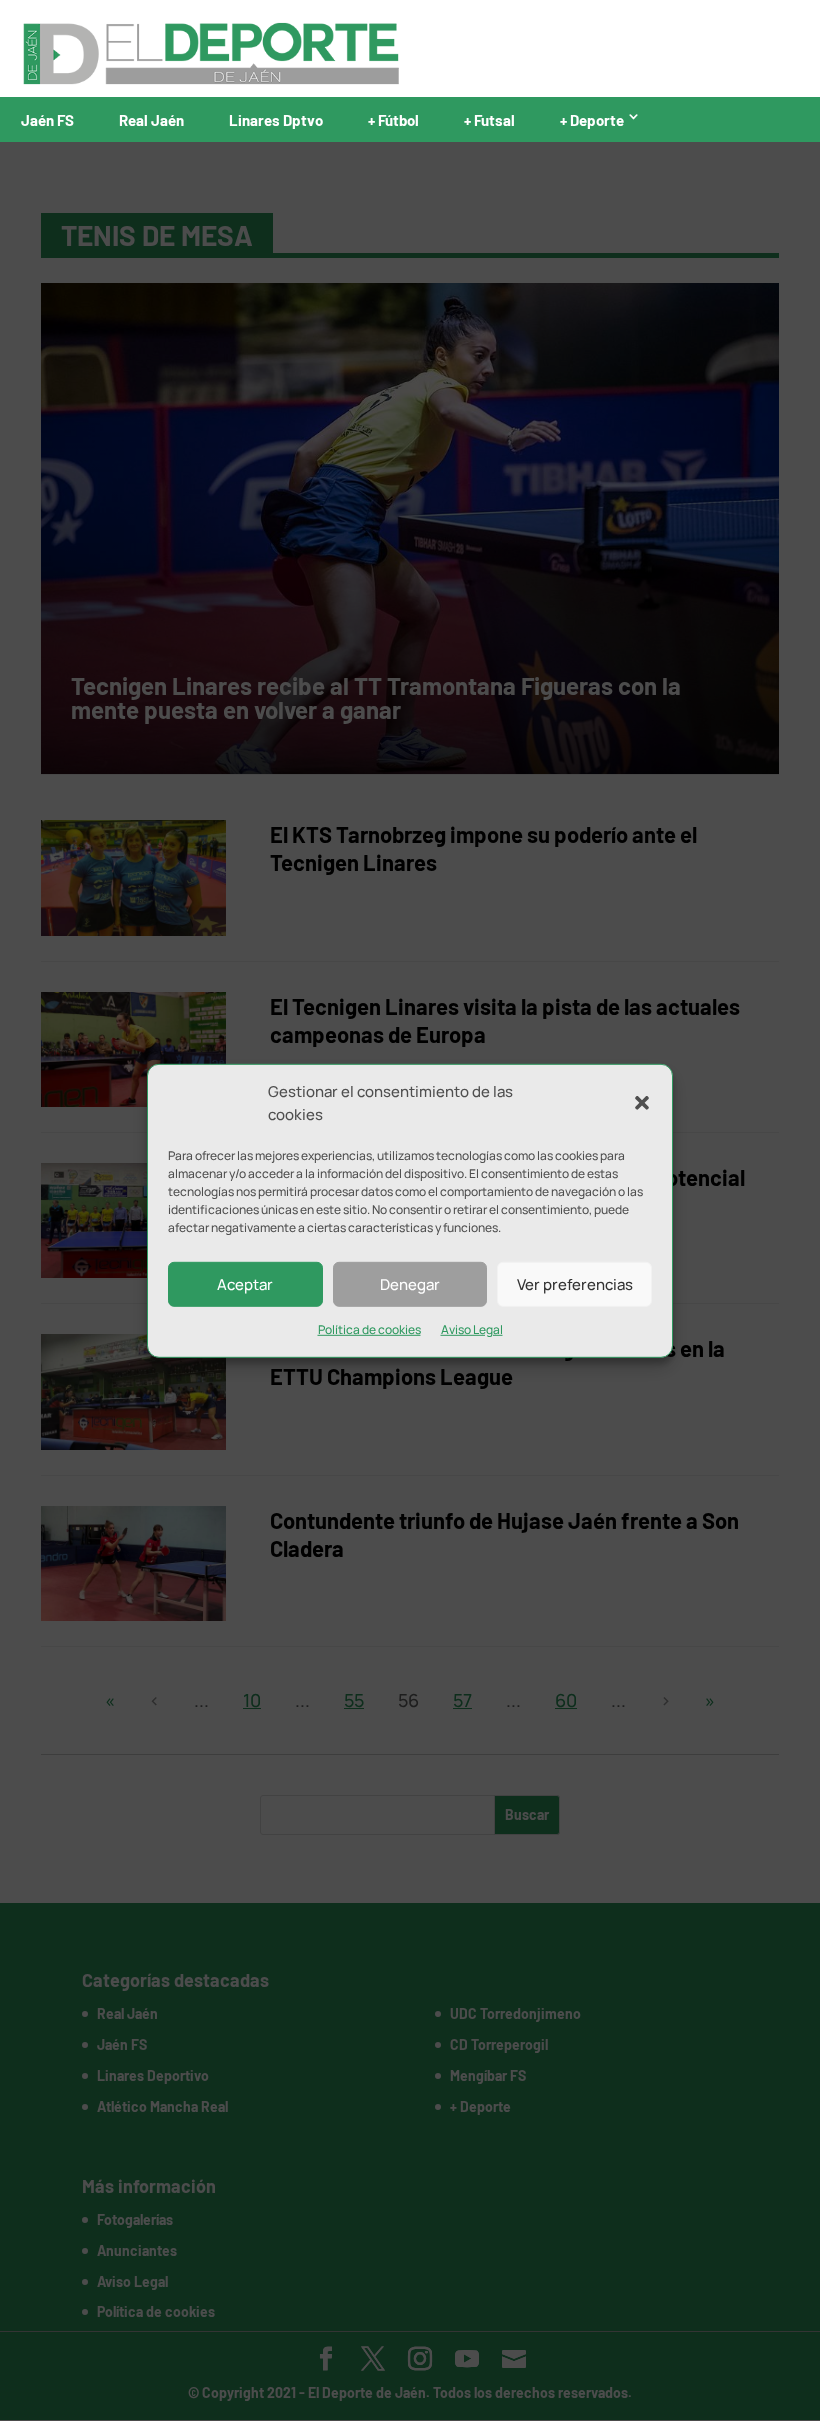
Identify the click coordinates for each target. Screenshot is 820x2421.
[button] (642, 1103)
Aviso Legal (472, 1329)
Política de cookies (369, 1329)
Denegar (410, 1283)
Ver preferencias (575, 1283)
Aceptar (245, 1283)
